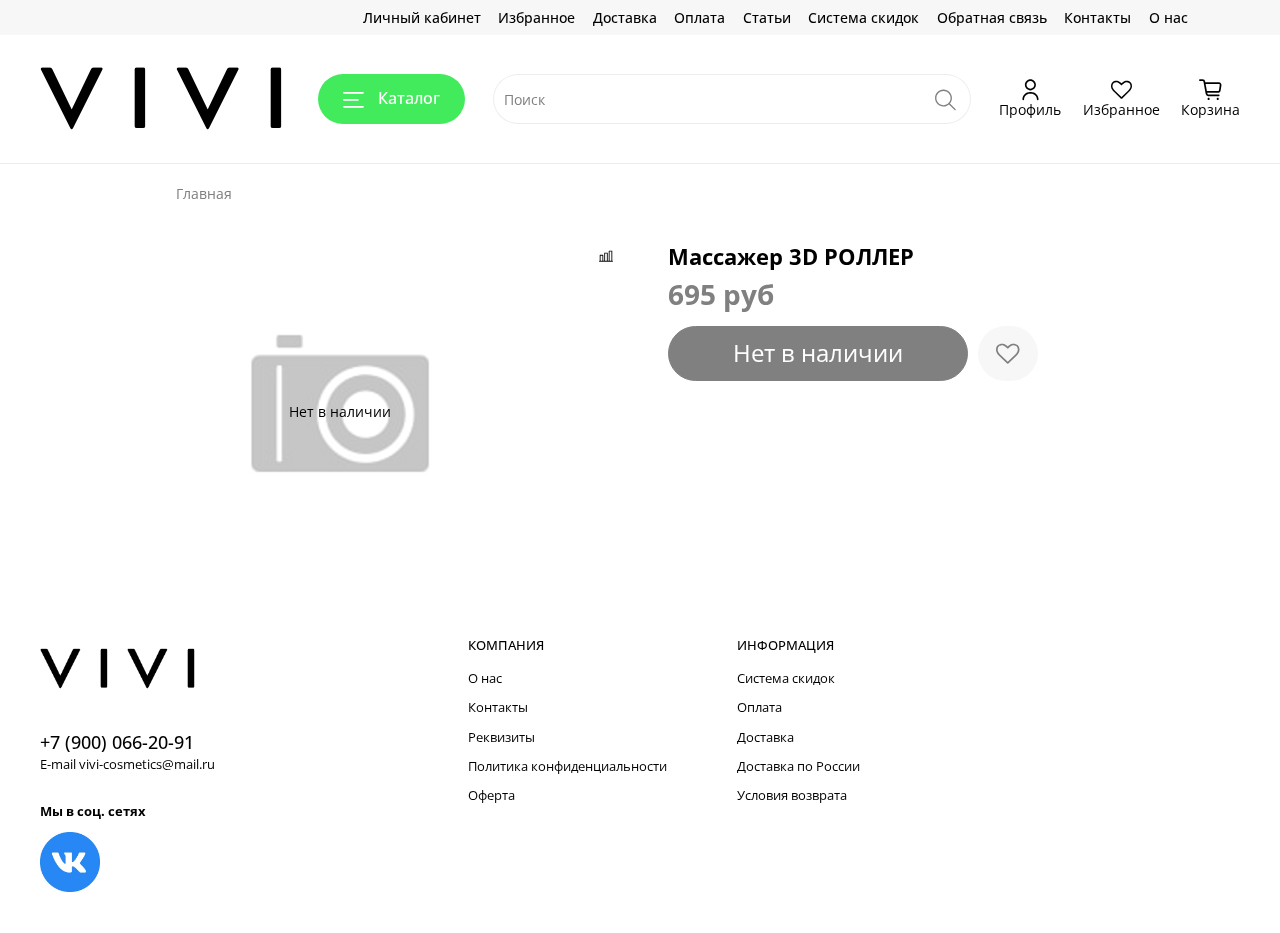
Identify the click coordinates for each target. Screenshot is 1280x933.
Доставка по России (798, 766)
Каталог (409, 98)
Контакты (1097, 17)
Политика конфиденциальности (567, 766)
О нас (1168, 17)
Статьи (767, 17)
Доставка (625, 17)
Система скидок (863, 17)
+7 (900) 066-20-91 (117, 742)
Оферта (491, 795)
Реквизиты (501, 737)
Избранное (536, 17)
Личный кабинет (422, 17)
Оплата (699, 17)
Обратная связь (992, 17)
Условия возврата (792, 795)
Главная (204, 193)
